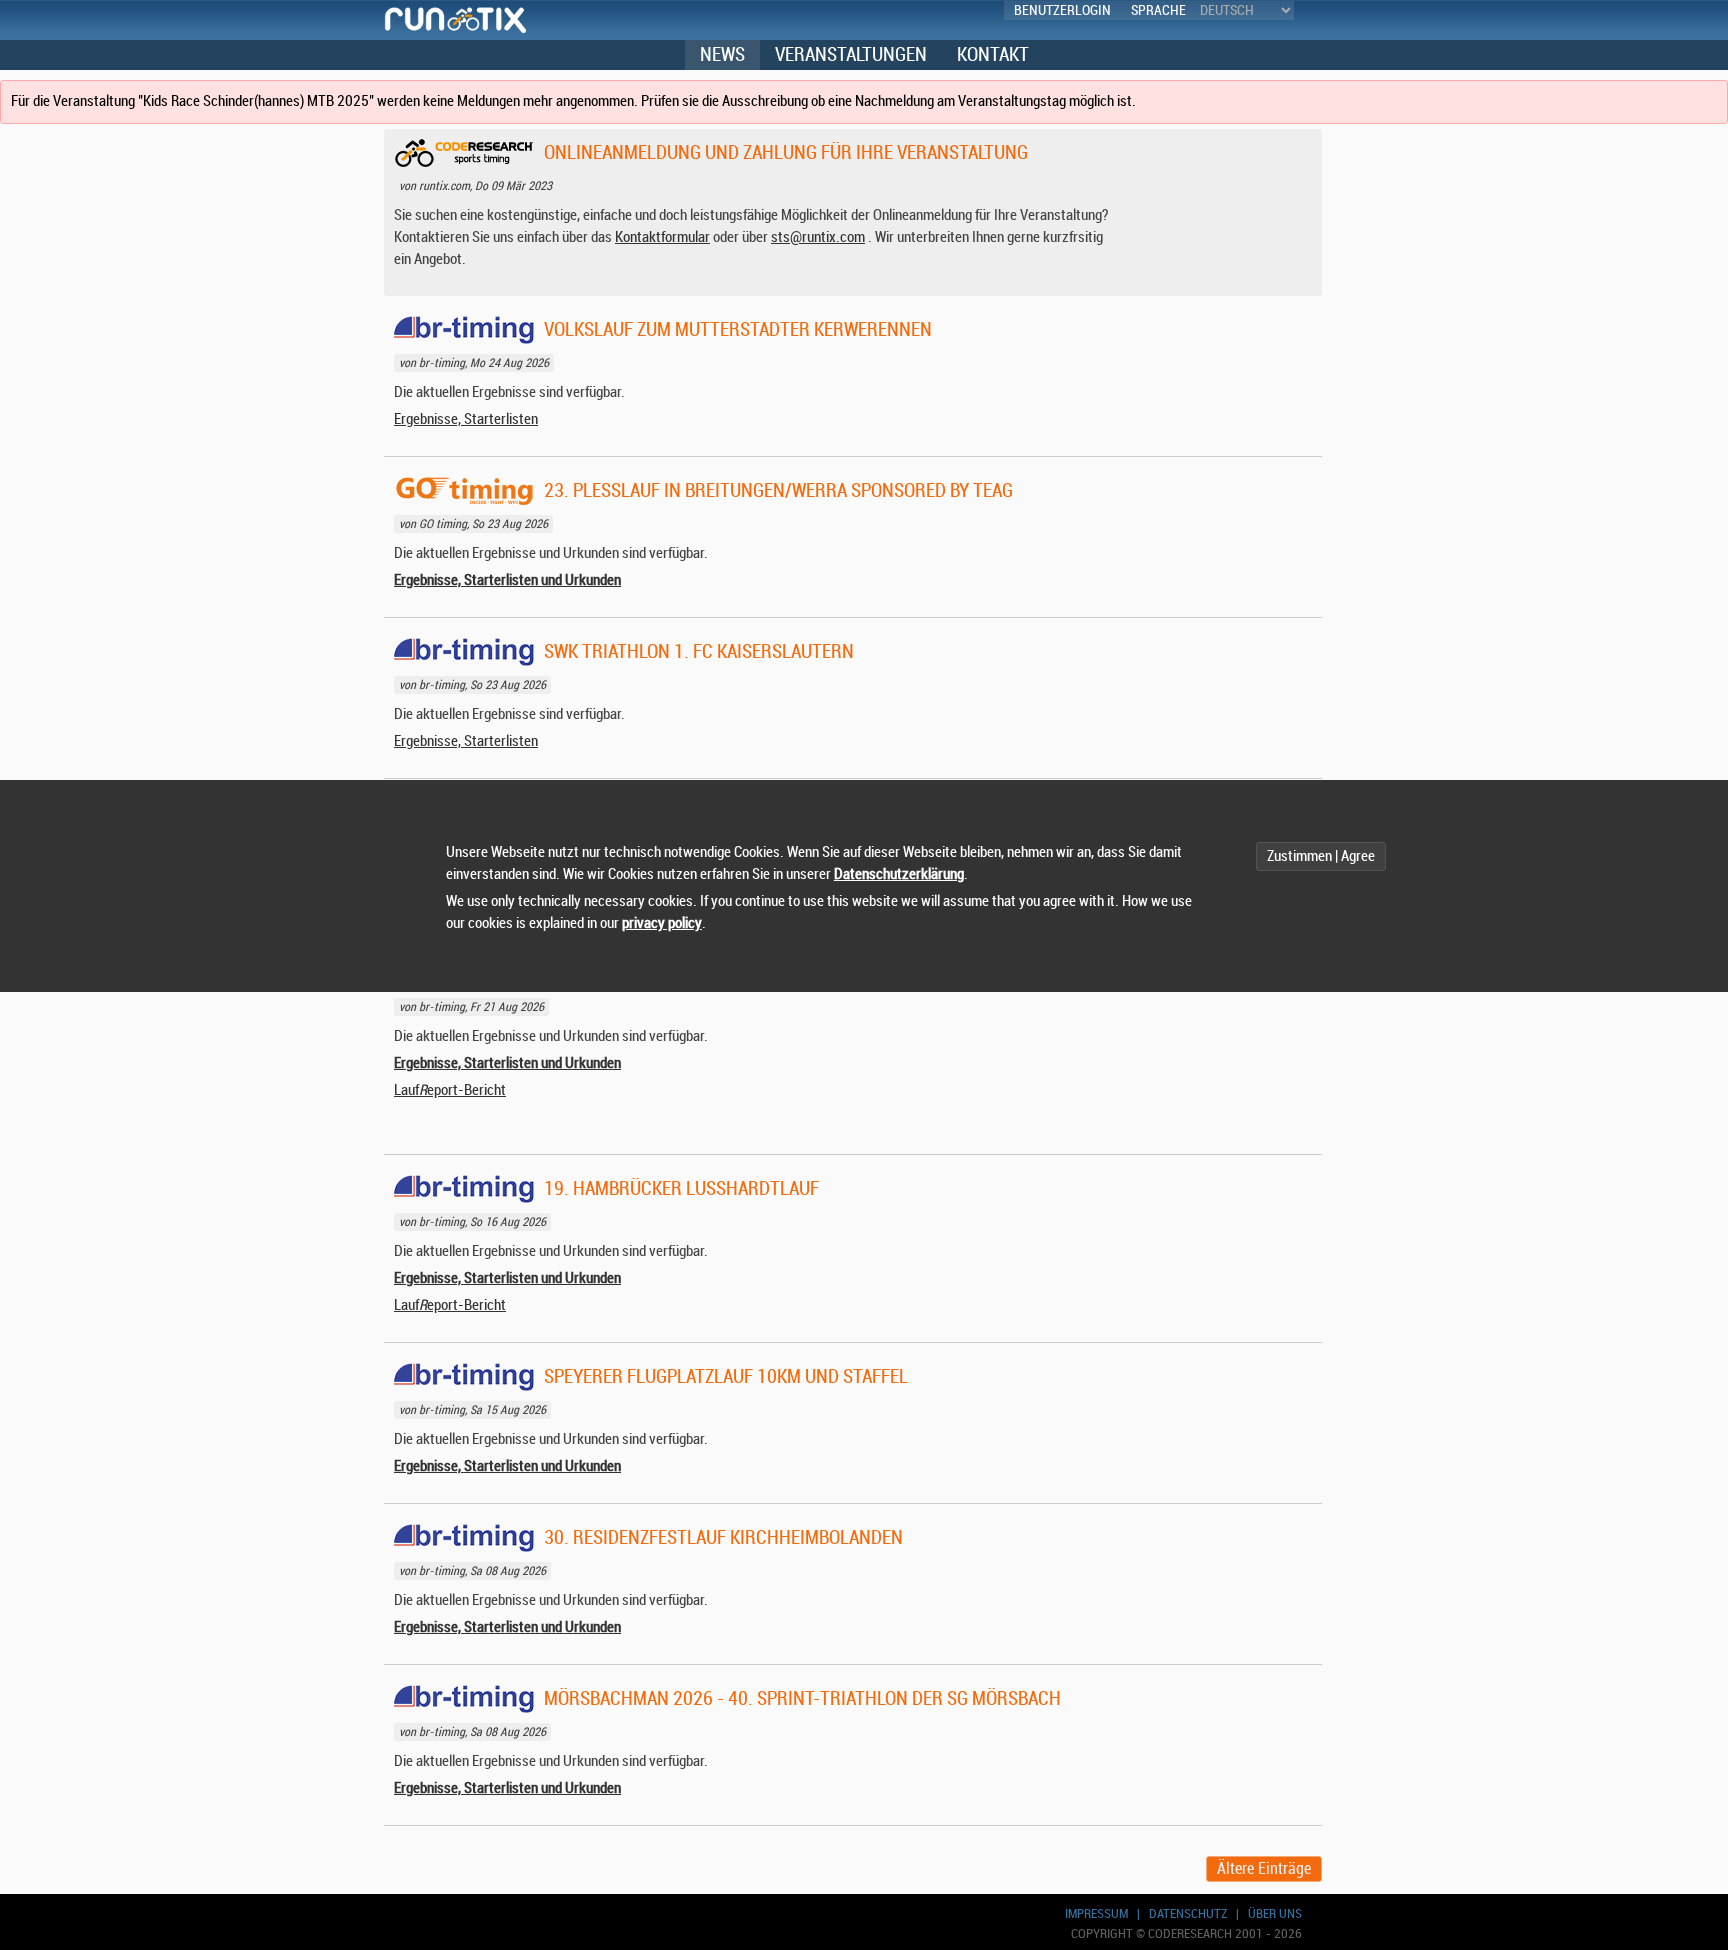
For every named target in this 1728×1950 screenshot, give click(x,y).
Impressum (1096, 1913)
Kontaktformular (662, 237)
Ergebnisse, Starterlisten (466, 419)
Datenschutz (1188, 1913)
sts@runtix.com (818, 237)
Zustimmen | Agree (1321, 856)
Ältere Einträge (1264, 1869)
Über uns (1275, 1913)
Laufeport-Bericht (450, 1090)
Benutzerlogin (1062, 10)
